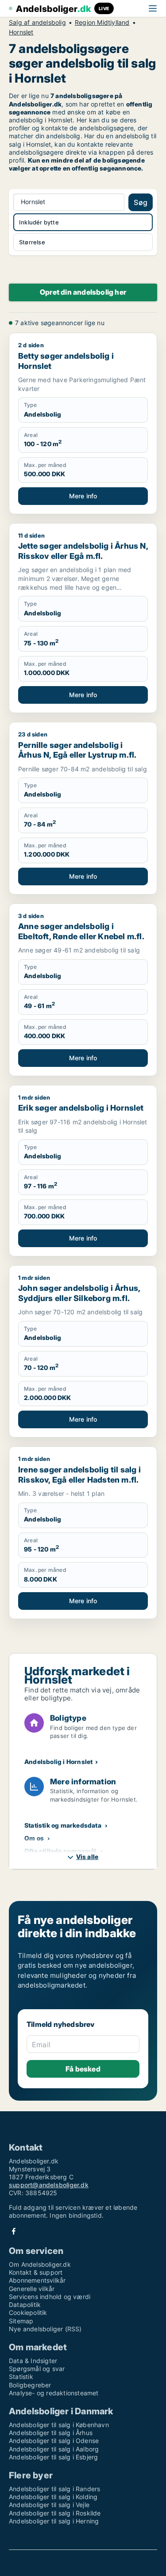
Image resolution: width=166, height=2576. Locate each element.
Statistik (21, 2377)
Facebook (14, 2231)
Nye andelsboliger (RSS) (45, 2329)
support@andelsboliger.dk (49, 2185)
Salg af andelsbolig (37, 23)
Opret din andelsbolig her (83, 292)
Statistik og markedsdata (63, 1825)
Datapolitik (25, 2305)
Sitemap (21, 2321)
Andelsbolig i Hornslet (58, 1762)
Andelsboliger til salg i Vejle (49, 2505)
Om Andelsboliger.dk (40, 2264)
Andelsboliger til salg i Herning (54, 2521)
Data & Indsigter (33, 2361)
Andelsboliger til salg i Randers (54, 2489)
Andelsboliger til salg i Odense (54, 2441)
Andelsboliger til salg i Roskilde (55, 2513)
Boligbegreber (30, 2385)
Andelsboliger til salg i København (59, 2425)
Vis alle (87, 1857)
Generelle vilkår (32, 2289)
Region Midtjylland (102, 23)
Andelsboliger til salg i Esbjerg (53, 2457)
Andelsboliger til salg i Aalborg (54, 2449)
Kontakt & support (36, 2272)
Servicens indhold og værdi (50, 2297)
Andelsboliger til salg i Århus (51, 2433)
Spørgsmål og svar (37, 2369)
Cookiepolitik (28, 2312)
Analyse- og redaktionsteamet (54, 2393)
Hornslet (21, 32)
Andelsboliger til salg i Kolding (53, 2497)
